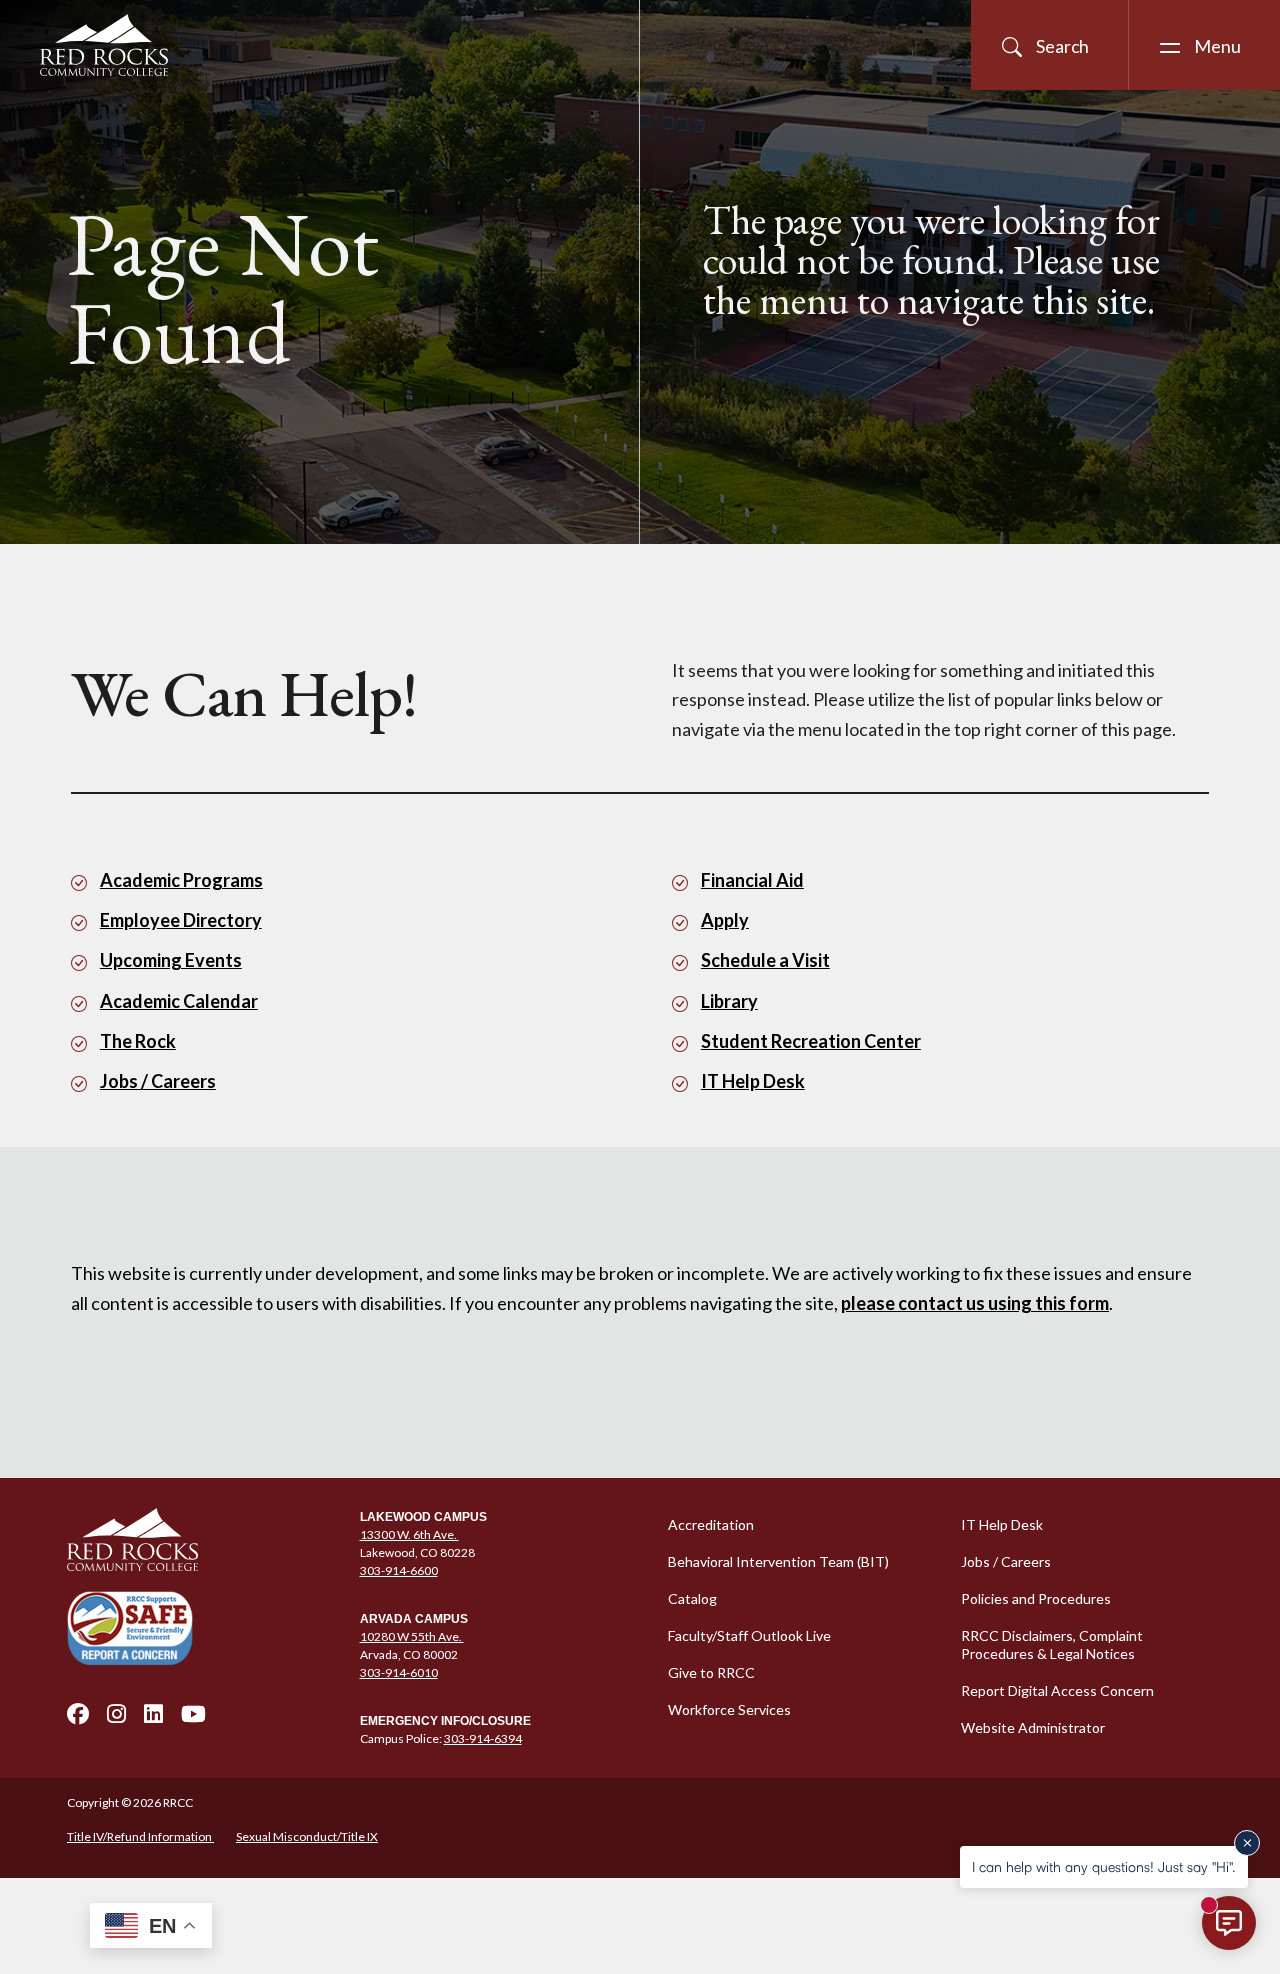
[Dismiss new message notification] (1247, 1843)
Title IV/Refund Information (140, 1836)
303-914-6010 (399, 1672)
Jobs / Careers (158, 1081)
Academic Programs (181, 880)
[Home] (201, 1540)
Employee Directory (181, 920)
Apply (725, 920)
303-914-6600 (399, 1570)
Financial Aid (752, 880)
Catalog (692, 1598)
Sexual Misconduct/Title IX (307, 1836)
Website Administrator (1033, 1727)
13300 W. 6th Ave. (409, 1534)
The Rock (138, 1041)
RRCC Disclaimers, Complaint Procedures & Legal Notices (1052, 1644)
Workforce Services (729, 1709)
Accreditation (711, 1524)
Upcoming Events (171, 960)
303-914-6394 (483, 1738)
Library (729, 1001)
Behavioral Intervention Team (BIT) (778, 1561)
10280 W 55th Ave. (412, 1636)
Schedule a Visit (765, 960)
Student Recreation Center (811, 1041)
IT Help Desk (753, 1081)
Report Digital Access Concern (1057, 1690)
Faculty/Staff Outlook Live (749, 1635)
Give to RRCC (711, 1672)
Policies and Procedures (1036, 1598)
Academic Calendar (179, 1001)
